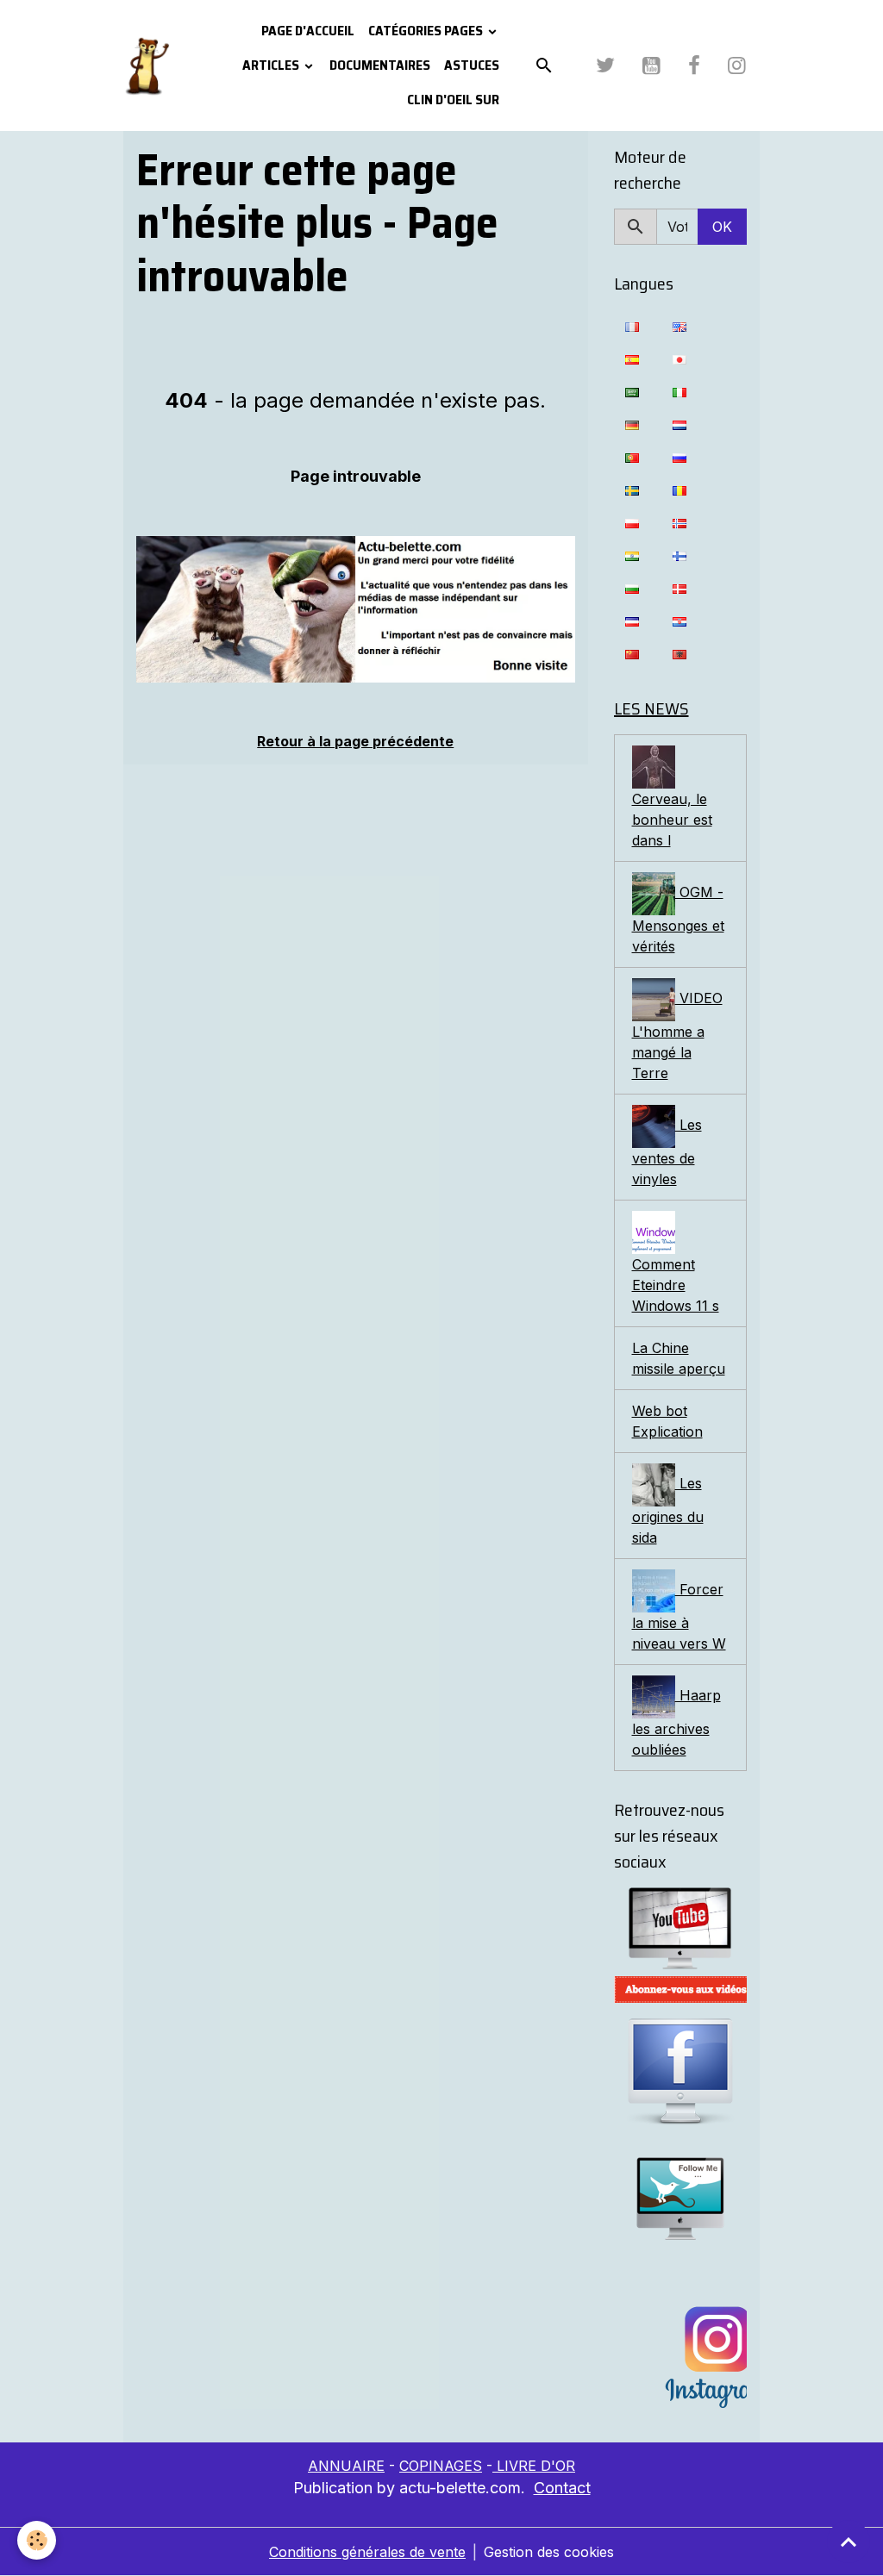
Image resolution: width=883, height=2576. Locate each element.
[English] (679, 326)
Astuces (472, 65)
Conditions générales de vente (367, 2552)
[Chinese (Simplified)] (632, 653)
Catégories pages (427, 31)
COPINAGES (441, 2466)
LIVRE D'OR (534, 2466)
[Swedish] (632, 490)
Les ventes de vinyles (667, 1152)
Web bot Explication (667, 1421)
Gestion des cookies (549, 2552)
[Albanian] (679, 653)
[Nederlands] (679, 424)
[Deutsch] (632, 424)
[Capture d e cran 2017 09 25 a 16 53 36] (681, 1990)
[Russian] (679, 457)
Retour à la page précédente (355, 741)
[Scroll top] (849, 2542)
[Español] (632, 359)
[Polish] (632, 522)
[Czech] (632, 621)
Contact (562, 2488)
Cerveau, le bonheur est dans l (672, 820)
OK (722, 227)
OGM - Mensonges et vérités (678, 919)
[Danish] (679, 588)
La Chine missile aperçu (679, 1358)
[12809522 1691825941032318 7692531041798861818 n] (356, 609)
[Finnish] (679, 555)
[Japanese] (679, 359)
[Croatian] (679, 621)
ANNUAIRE (346, 2466)
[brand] (147, 65)
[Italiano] (679, 391)
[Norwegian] (679, 522)
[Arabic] (632, 391)
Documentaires (380, 65)
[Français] (632, 326)
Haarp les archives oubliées (676, 1722)
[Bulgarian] (632, 588)
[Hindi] (632, 555)
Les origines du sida (668, 1510)
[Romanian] (679, 490)
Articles (272, 65)
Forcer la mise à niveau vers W (679, 1616)
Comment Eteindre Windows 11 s (676, 1285)
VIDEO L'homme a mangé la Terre (677, 1035)
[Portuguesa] (632, 457)
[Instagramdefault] (681, 2358)
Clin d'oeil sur (453, 100)
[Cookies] (37, 2540)
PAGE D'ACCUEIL (308, 31)
